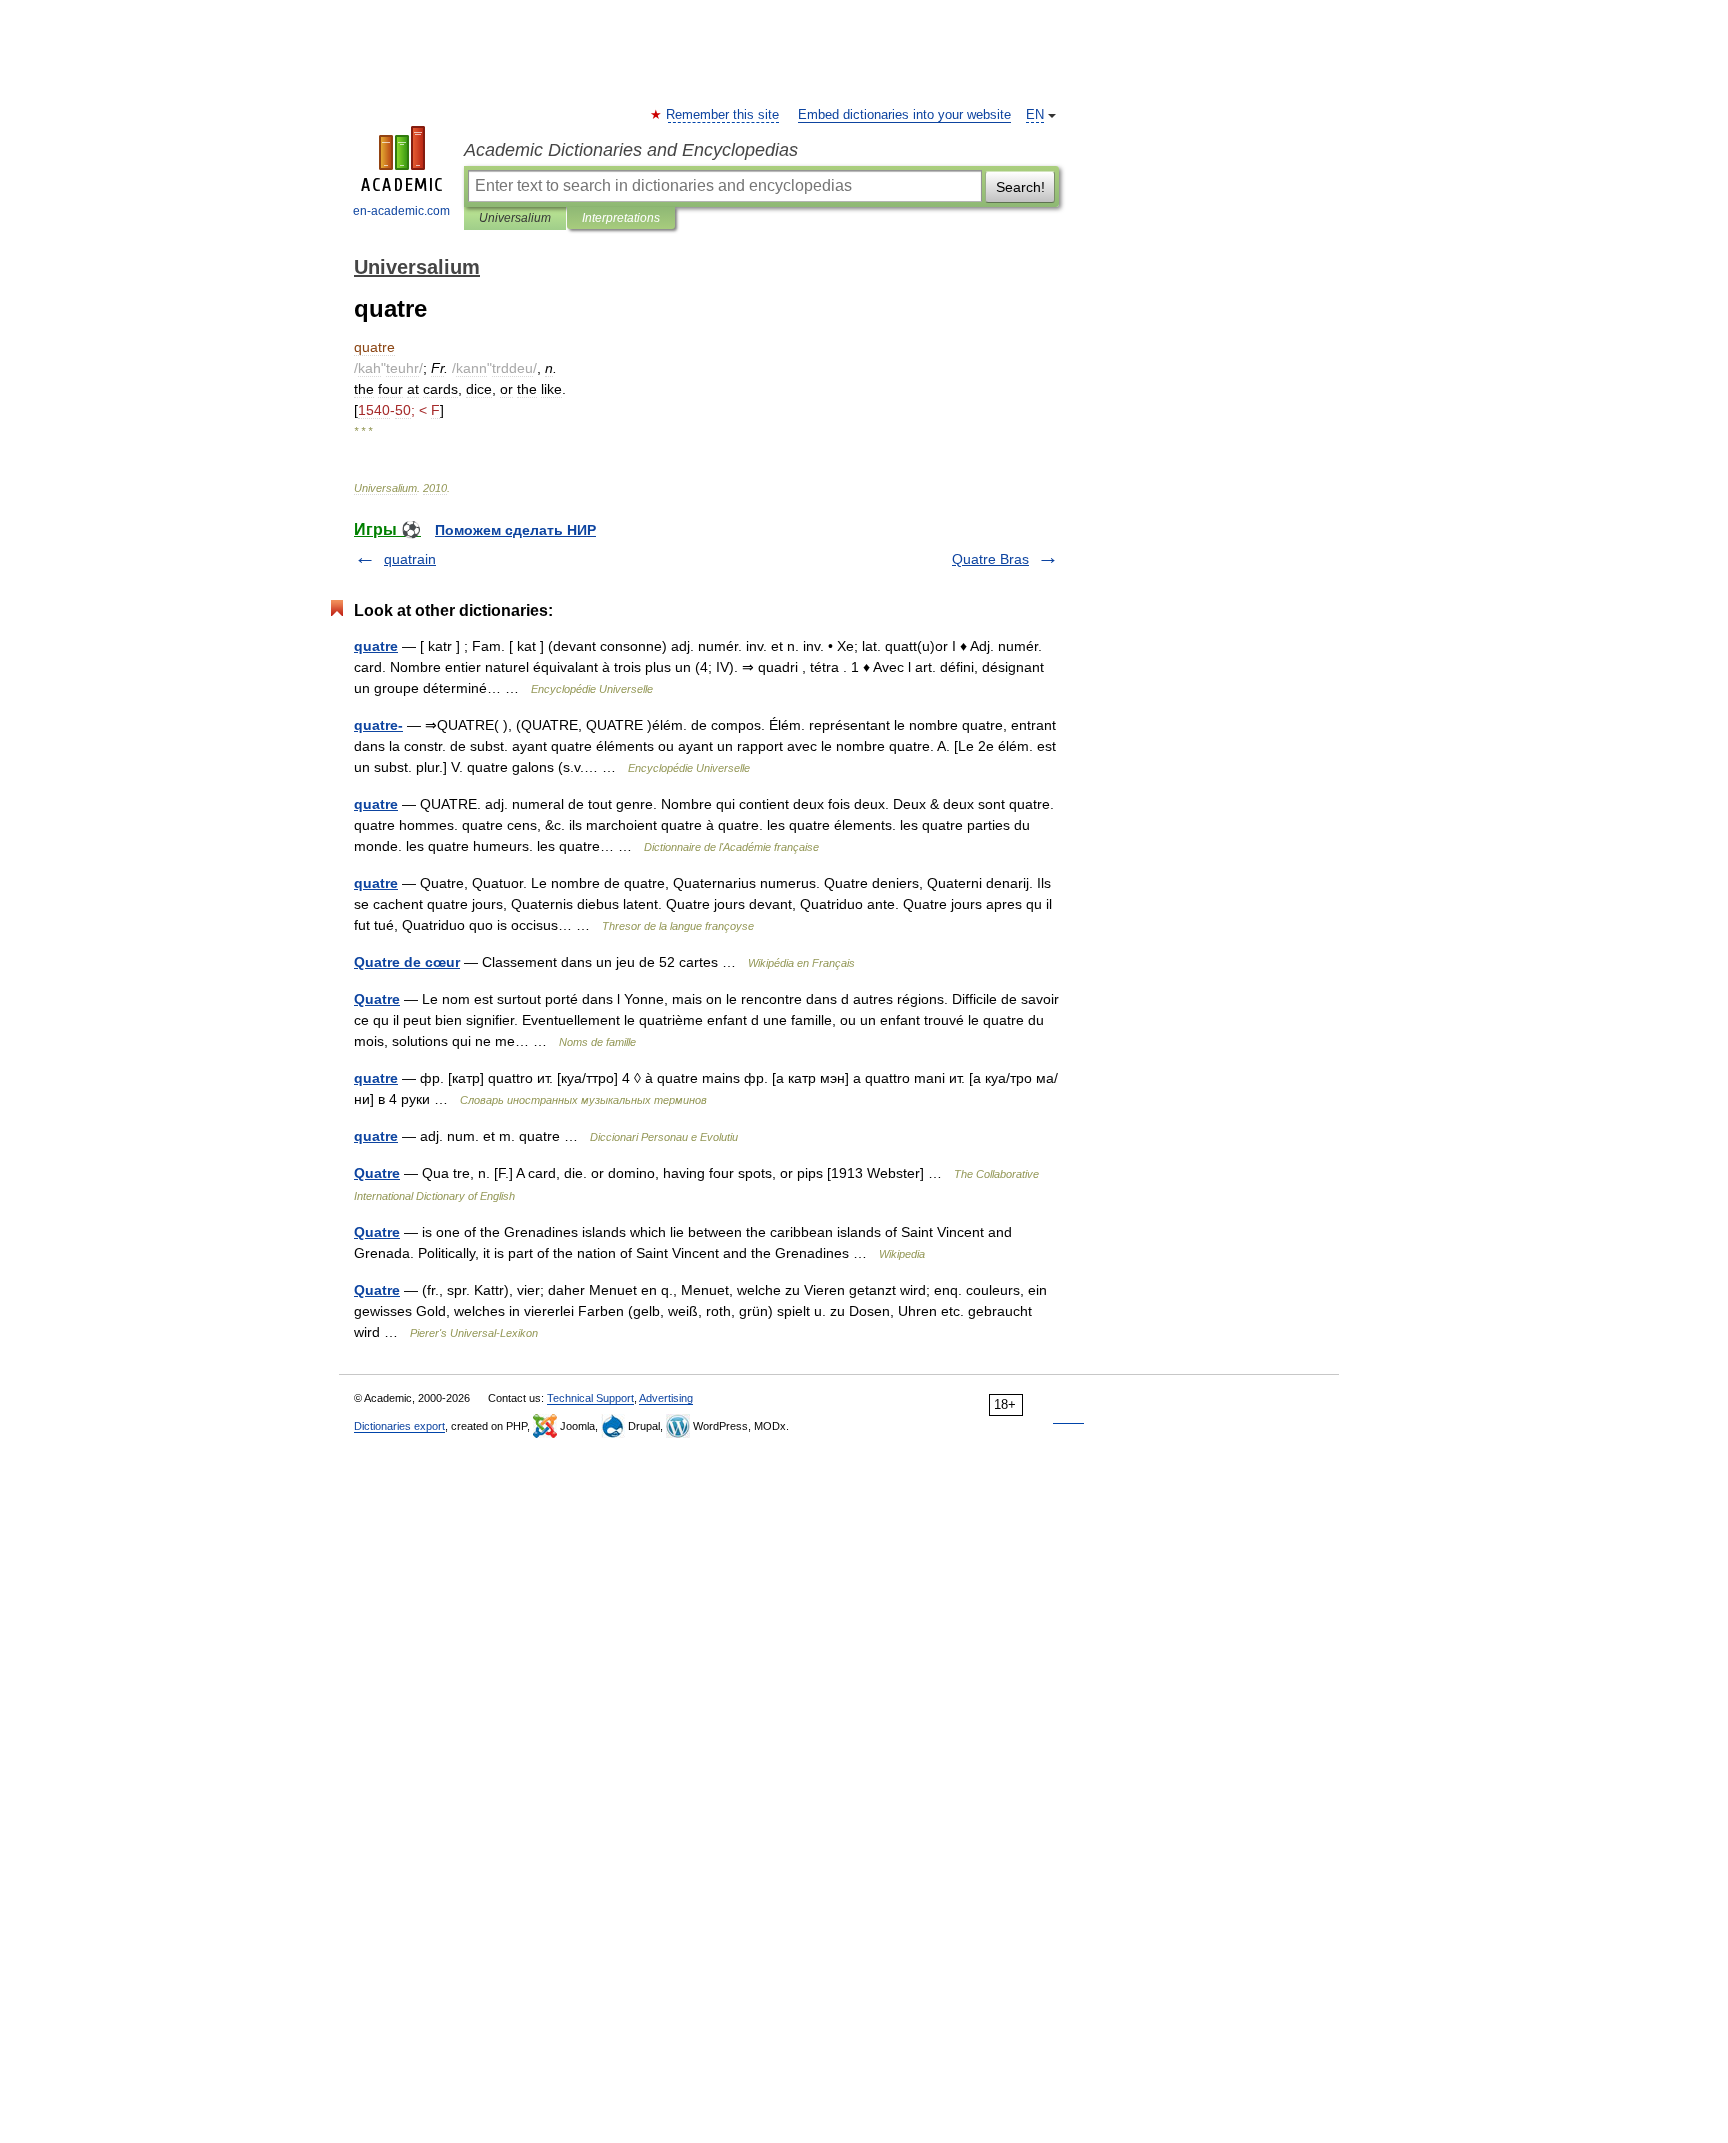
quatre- (378, 725)
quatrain (410, 559)
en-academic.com (401, 211)
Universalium (515, 218)
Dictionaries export (399, 1426)
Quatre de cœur (407, 962)
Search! (1020, 187)
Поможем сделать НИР (515, 530)
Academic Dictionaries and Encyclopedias (631, 150)
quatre (376, 646)
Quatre (377, 999)
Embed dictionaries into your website (904, 115)
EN (1035, 115)
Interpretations (621, 218)
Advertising (666, 1398)
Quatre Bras (990, 559)
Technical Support (590, 1398)
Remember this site (723, 115)
